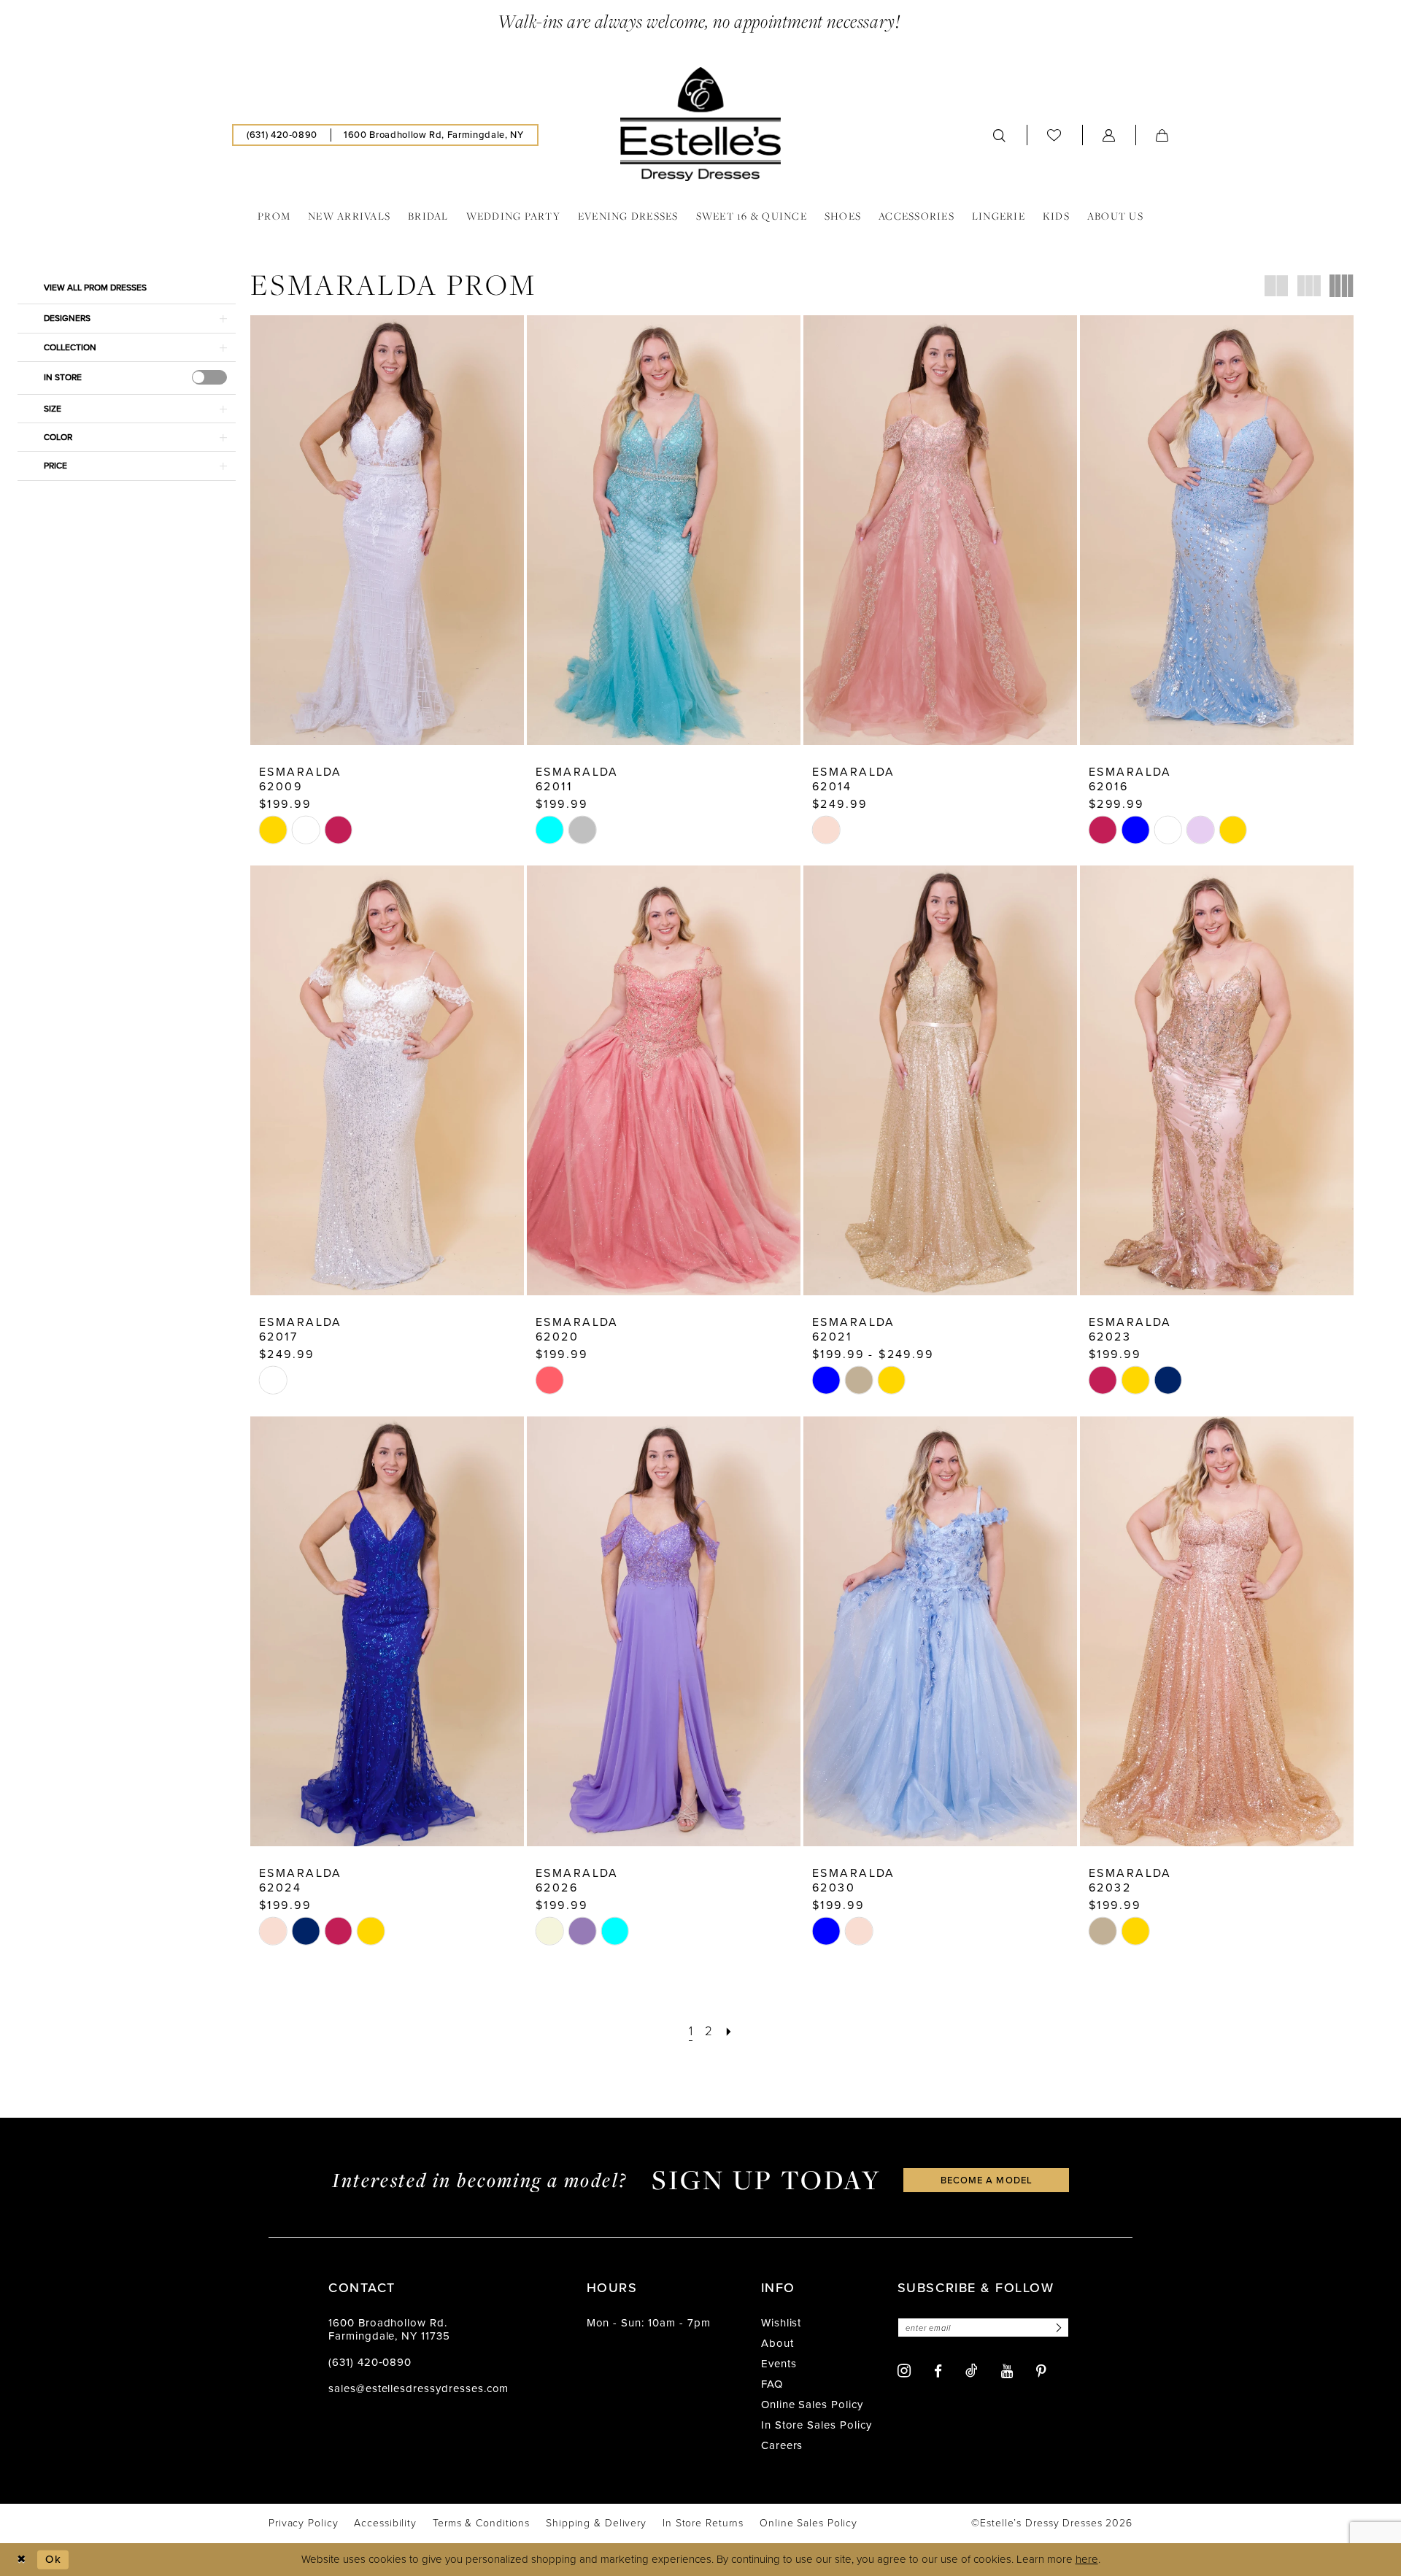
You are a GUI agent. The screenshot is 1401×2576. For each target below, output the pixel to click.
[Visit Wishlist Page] (1054, 135)
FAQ (772, 2384)
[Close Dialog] (22, 2560)
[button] (1109, 135)
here (1087, 2559)
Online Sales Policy (812, 2405)
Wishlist (781, 2323)
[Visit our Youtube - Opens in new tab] (1007, 2371)
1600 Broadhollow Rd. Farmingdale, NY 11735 (389, 2329)
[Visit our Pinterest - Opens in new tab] (1041, 2371)
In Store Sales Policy (817, 2425)
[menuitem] (282, 135)
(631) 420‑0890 (370, 2362)
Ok (53, 2559)
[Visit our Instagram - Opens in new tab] (904, 2371)
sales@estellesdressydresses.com (418, 2388)
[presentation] (209, 377)
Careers (782, 2445)
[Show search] (1000, 135)
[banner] (700, 124)
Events (779, 2364)
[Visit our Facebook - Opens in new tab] (938, 2371)
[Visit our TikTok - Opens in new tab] (972, 2370)
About (777, 2343)
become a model (987, 2180)
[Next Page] (729, 2031)
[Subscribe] (1057, 2328)
